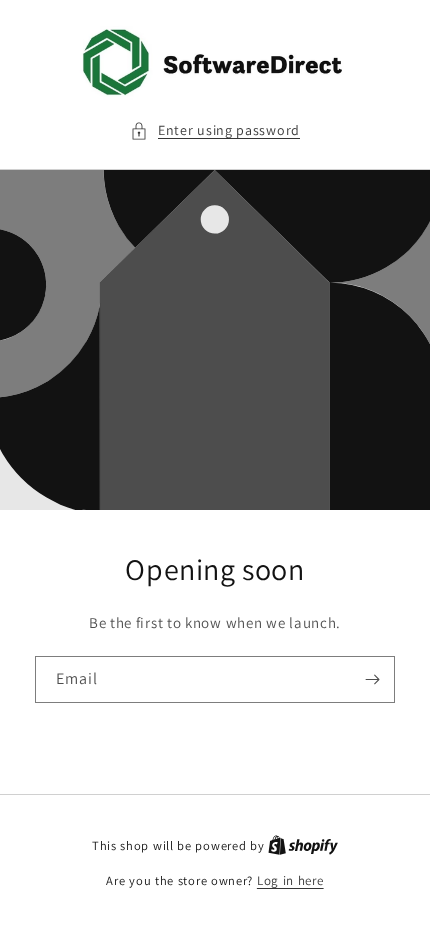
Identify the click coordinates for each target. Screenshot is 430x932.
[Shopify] (303, 845)
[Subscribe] (372, 679)
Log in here (290, 880)
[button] (215, 130)
